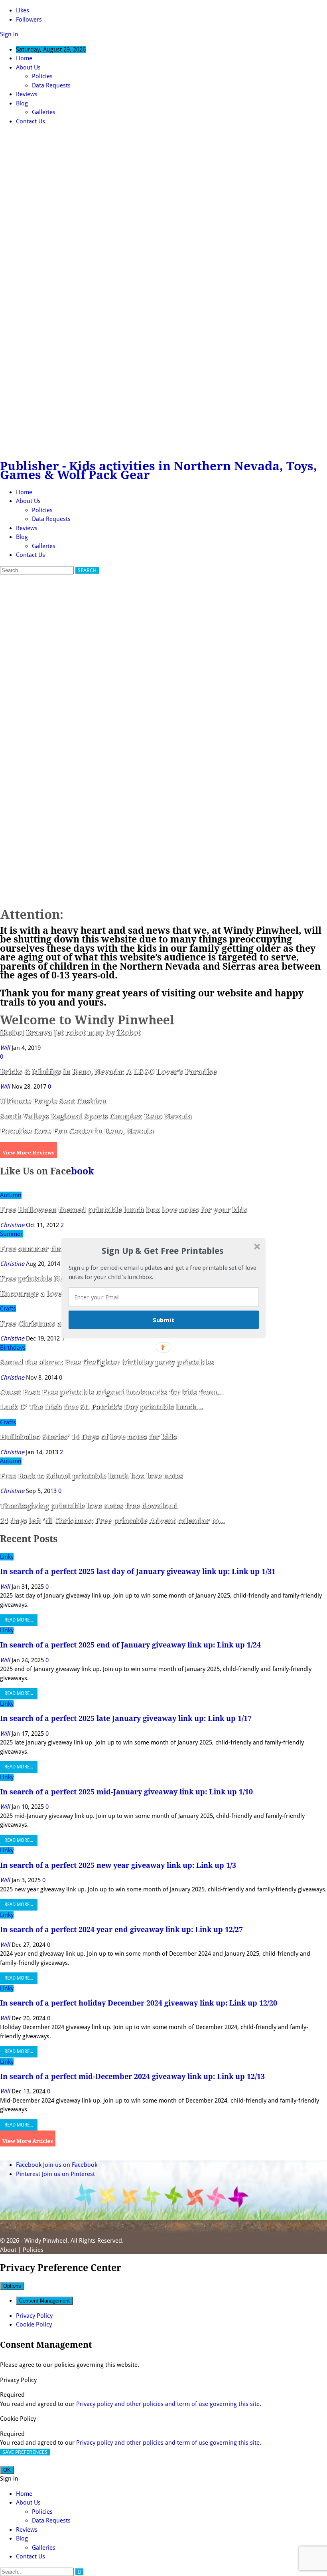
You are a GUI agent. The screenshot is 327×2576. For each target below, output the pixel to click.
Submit (163, 1319)
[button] (163, 1251)
